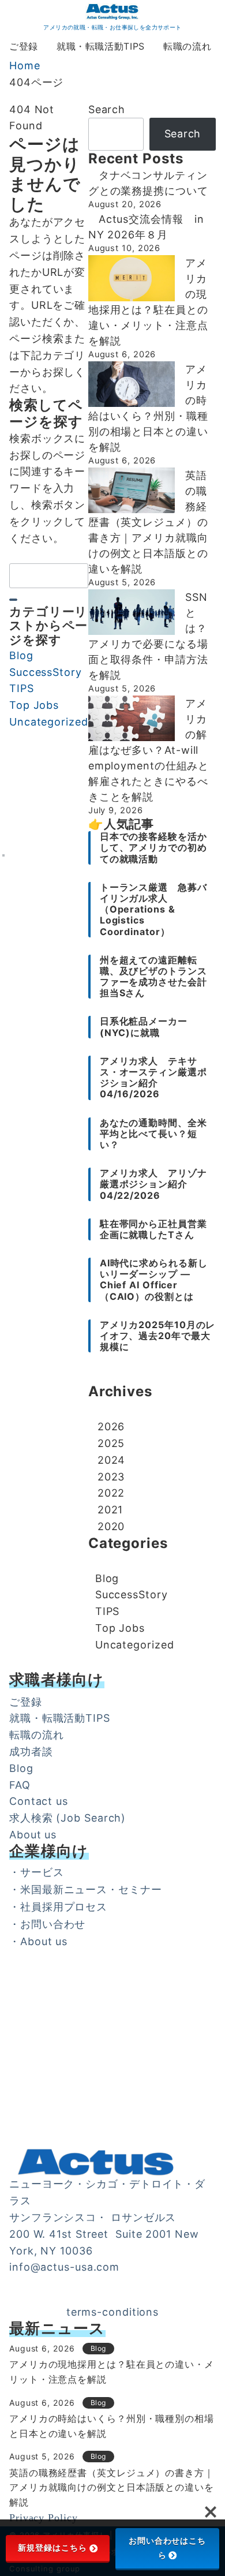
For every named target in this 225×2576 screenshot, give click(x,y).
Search (107, 109)
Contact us (39, 1801)
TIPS (22, 688)
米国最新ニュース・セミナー (91, 1889)
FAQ (20, 1785)
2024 (112, 1460)
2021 (110, 1510)
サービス (42, 1872)
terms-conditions (112, 2312)
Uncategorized (49, 722)
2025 (111, 1443)
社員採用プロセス (64, 1907)
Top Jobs (34, 705)
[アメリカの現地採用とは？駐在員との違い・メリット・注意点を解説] (132, 278)
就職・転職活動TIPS (60, 1718)
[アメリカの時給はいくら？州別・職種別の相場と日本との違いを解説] (132, 384)
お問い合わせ (53, 1924)
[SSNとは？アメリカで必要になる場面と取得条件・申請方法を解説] (132, 612)
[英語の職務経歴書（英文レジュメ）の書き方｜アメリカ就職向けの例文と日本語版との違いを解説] (132, 491)
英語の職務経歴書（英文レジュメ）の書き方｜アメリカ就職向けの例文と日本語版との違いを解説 (148, 522)
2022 (111, 1493)
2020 (111, 1526)
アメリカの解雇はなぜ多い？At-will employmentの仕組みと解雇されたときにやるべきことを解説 (149, 750)
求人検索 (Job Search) (67, 1818)
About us (33, 1835)
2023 (111, 1477)
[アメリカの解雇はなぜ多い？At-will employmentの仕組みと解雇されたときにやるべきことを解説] (132, 719)
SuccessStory (46, 672)
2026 (111, 1427)
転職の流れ (37, 1735)
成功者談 (31, 1751)
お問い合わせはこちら (167, 2548)
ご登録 (26, 1702)
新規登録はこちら (52, 2548)
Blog (21, 655)
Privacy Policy (44, 2518)
